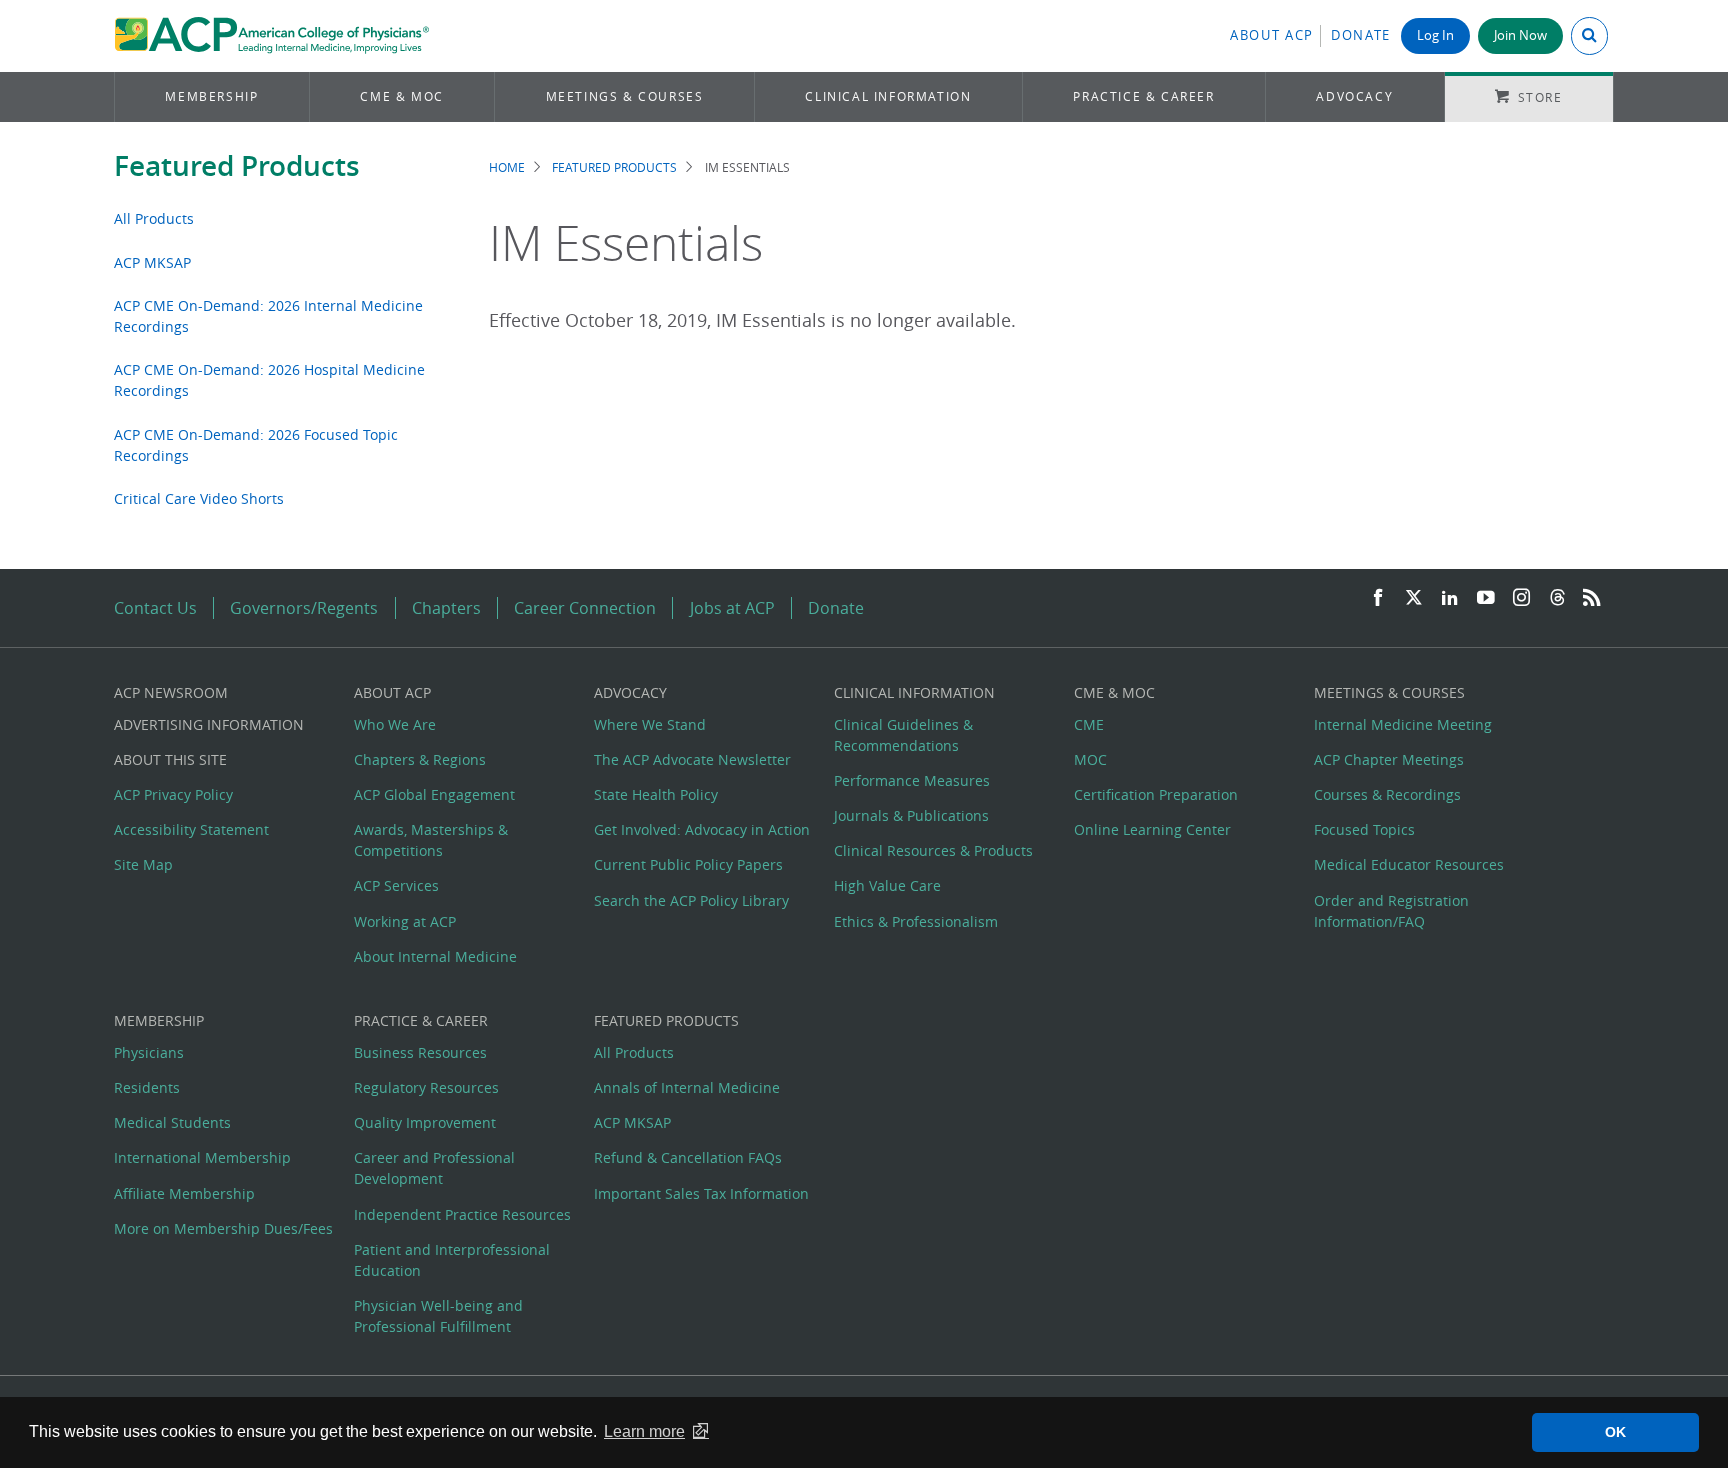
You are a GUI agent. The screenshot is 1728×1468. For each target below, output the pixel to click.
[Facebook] (1378, 598)
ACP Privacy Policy (173, 794)
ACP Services (396, 885)
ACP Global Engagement (434, 794)
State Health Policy (656, 794)
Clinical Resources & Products (933, 850)
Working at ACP (405, 921)
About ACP (1272, 35)
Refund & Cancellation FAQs (688, 1157)
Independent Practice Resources (462, 1214)
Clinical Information (888, 96)
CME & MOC (401, 96)
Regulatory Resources (426, 1087)
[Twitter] (1414, 598)
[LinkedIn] (1450, 598)
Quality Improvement (425, 1122)
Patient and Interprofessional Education (452, 1260)
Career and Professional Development (434, 1168)
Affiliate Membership (184, 1193)
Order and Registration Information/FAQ (1391, 911)
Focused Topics (1364, 829)
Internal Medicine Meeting (1403, 724)
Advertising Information (209, 724)
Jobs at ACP (732, 608)
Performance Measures (912, 780)
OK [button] (1615, 1432)
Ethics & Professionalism (916, 921)
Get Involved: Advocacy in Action (702, 829)
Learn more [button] (644, 1431)
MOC (1090, 759)
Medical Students (172, 1122)
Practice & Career (1143, 96)
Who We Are (395, 724)
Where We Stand (650, 724)
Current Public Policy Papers (688, 864)
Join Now (1520, 35)
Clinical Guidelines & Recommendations (903, 735)
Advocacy (1354, 96)
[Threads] (1557, 598)
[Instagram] (1522, 598)
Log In (1435, 35)
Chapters (446, 608)
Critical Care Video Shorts (199, 498)
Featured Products (237, 165)
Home (507, 167)
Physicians (149, 1052)
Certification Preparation (1156, 794)
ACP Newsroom (171, 692)
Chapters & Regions (420, 759)
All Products (154, 218)
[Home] (271, 36)
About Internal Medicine (435, 956)
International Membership (202, 1157)
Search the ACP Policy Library (691, 900)
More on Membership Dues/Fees (223, 1228)
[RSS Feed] (1592, 598)
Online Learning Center (1152, 829)
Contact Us (155, 608)
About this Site (170, 759)
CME (1089, 724)
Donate (1361, 35)
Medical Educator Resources (1409, 864)
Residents (147, 1087)
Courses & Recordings (1387, 794)
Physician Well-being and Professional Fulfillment (438, 1316)
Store (1540, 97)
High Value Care (887, 885)
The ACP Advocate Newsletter (692, 759)
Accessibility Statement (191, 829)
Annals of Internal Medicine (687, 1087)
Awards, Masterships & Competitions (431, 840)
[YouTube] (1486, 598)
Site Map (143, 864)
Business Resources (420, 1052)
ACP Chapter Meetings (1389, 759)
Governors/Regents (304, 608)
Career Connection (585, 608)
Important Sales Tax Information (701, 1193)
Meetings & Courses (625, 96)
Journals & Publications (911, 815)
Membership (211, 96)
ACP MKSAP (152, 262)
